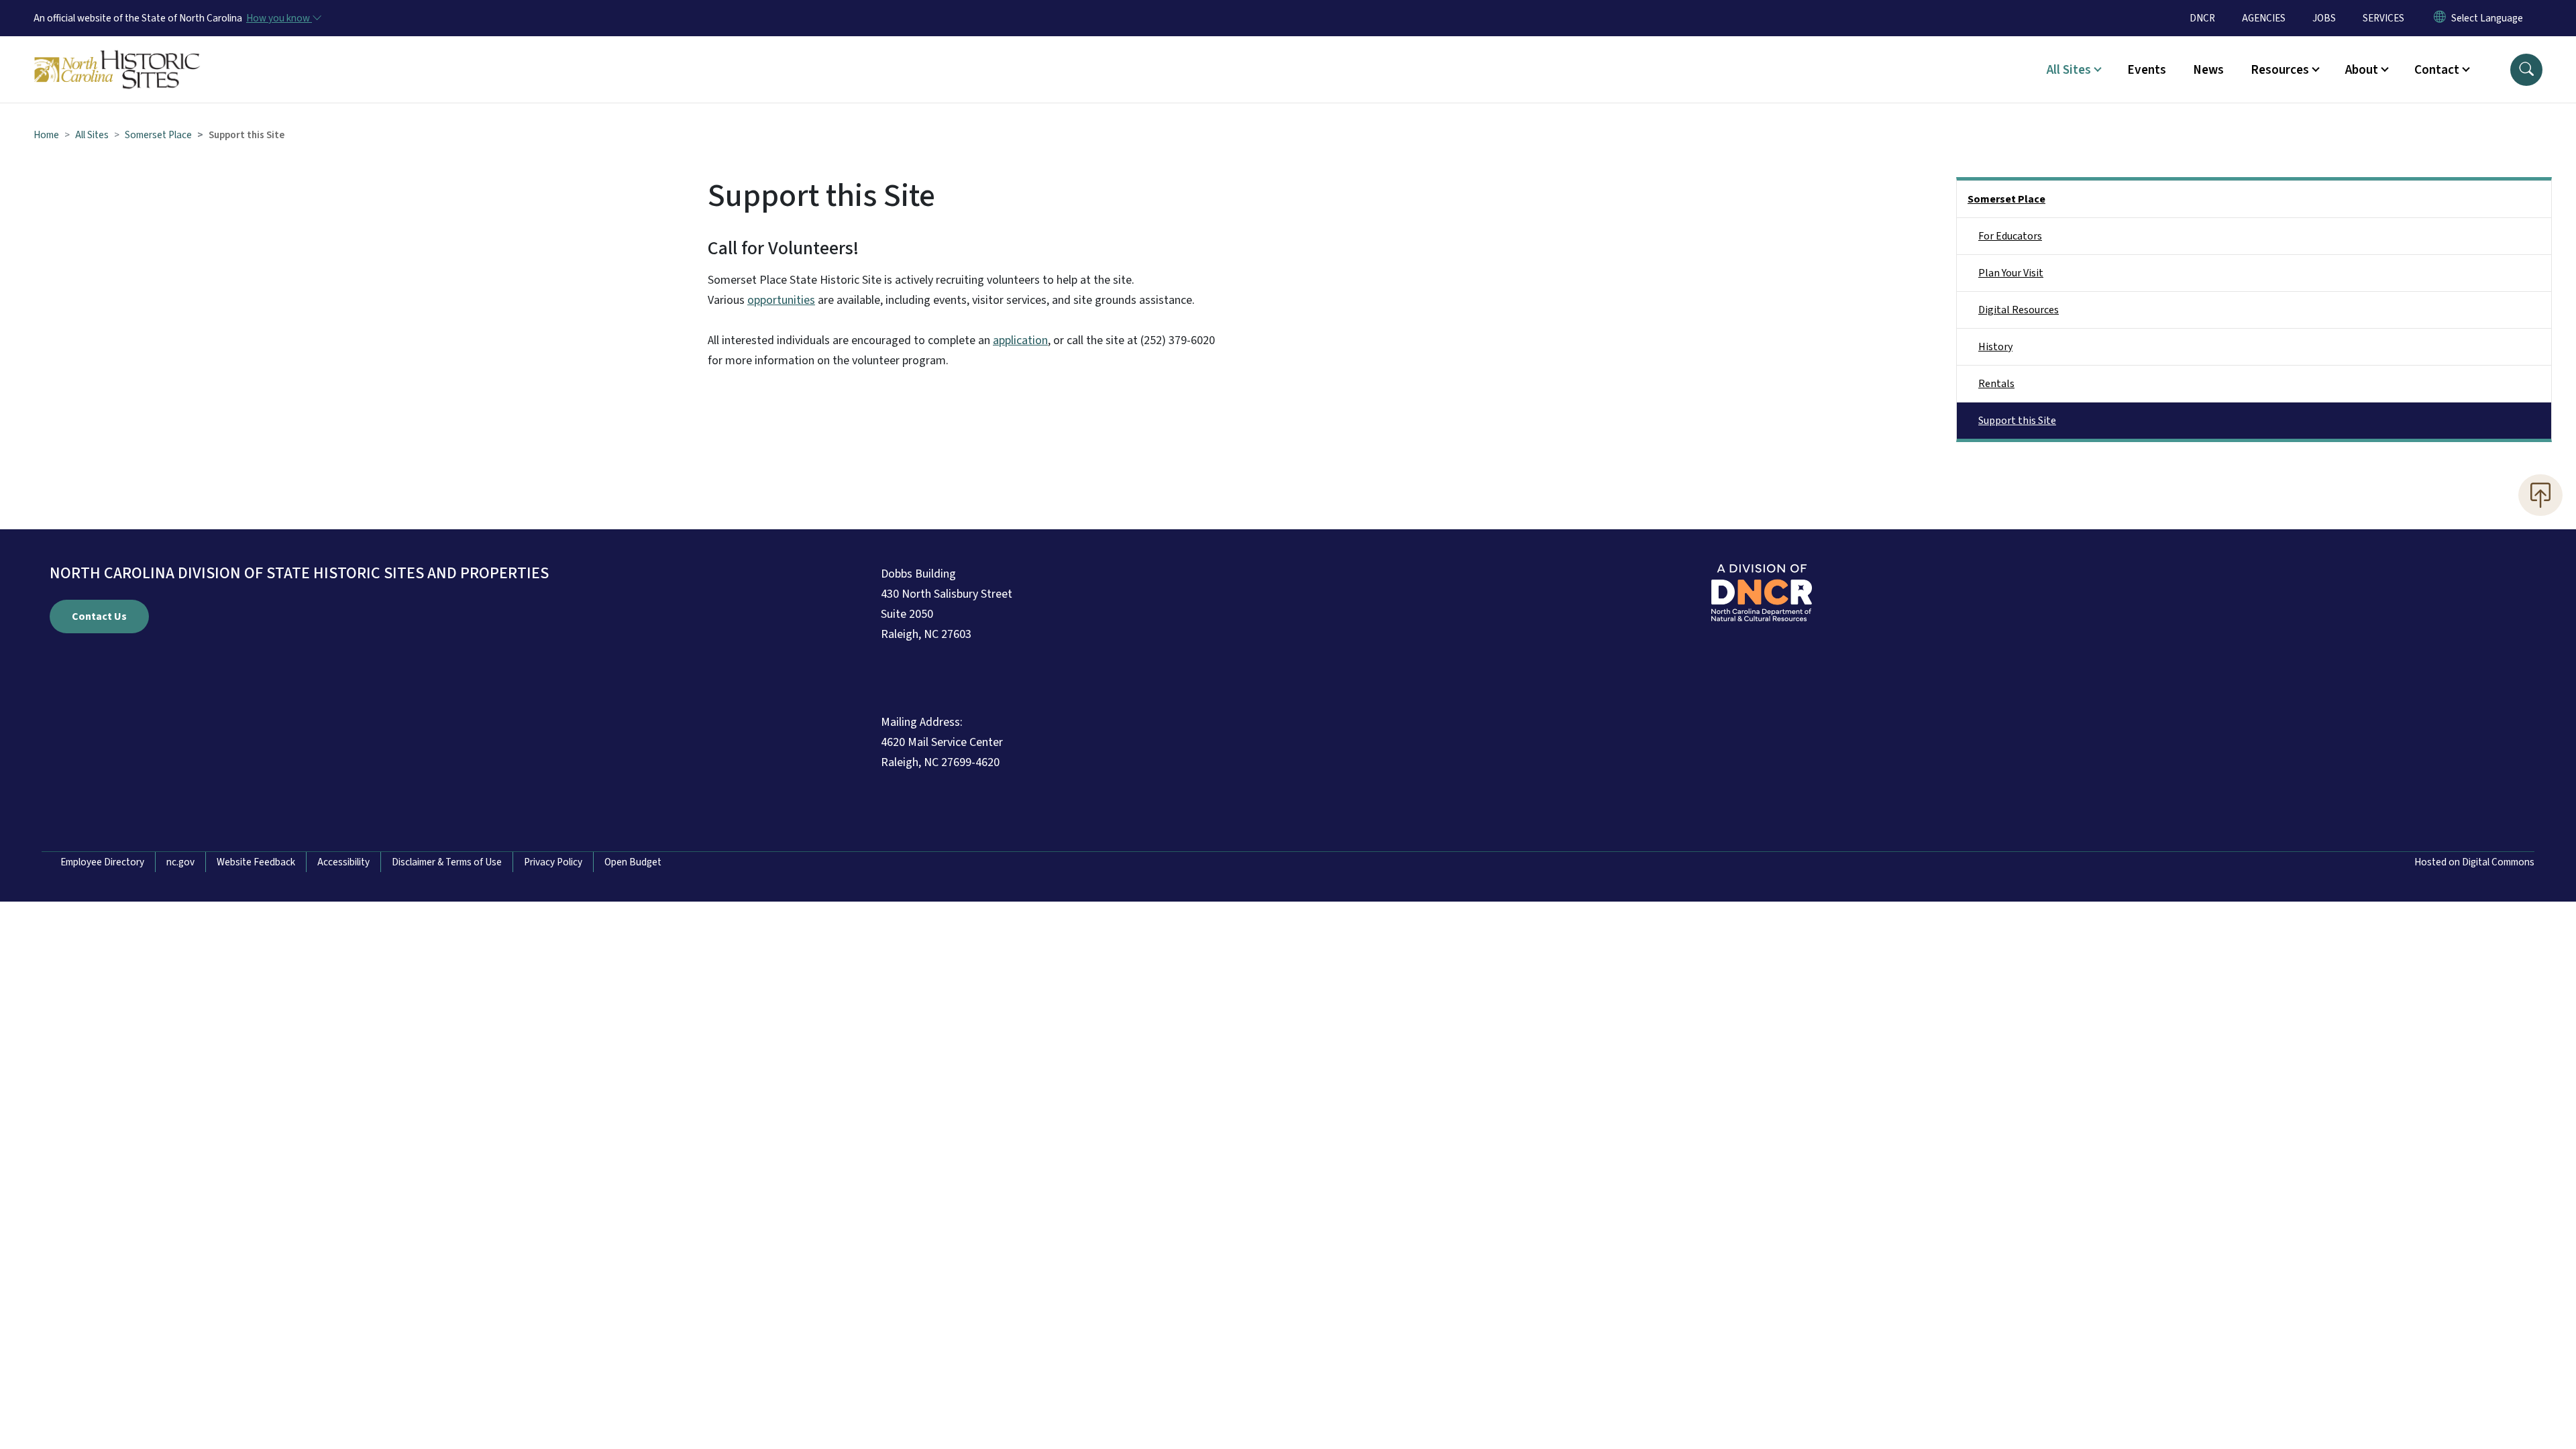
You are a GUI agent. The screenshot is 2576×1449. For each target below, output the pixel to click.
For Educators (2010, 236)
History (1995, 347)
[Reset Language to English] (2440, 18)
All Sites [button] (2069, 70)
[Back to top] (2540, 495)
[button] (2526, 70)
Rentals (1996, 384)
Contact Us (99, 616)
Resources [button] (2280, 70)
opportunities (781, 300)
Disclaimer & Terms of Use (447, 862)
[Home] (117, 54)
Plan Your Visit (2011, 273)
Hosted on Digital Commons (2474, 862)
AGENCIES (2264, 18)
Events (2147, 70)
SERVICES (2383, 18)
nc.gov (180, 862)
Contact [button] (2437, 70)
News (2208, 70)
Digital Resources (2019, 310)
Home (46, 135)
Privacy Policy (553, 862)
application (1020, 340)
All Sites (92, 135)
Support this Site (2017, 421)
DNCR (2202, 18)
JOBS (2324, 18)
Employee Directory (102, 862)
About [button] (2362, 70)
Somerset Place (158, 135)
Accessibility (343, 862)
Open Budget (633, 862)
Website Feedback (256, 862)
